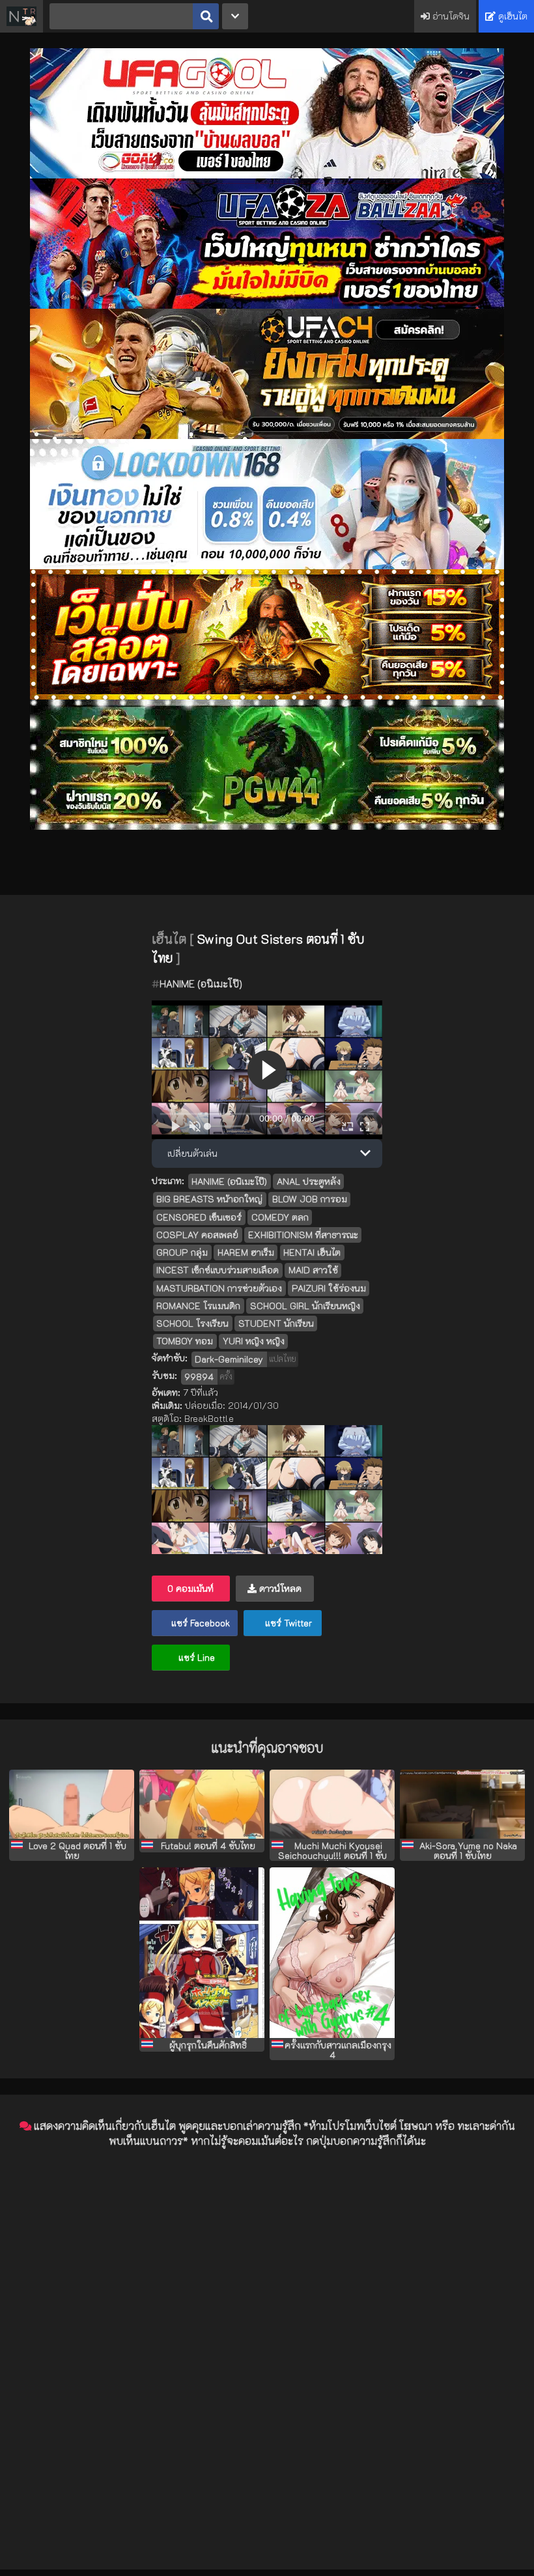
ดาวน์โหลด (279, 1588)
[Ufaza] (267, 305)
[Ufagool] (267, 175)
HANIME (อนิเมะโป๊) (201, 984)
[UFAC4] (267, 435)
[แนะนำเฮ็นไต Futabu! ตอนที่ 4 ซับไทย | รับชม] (202, 1804)
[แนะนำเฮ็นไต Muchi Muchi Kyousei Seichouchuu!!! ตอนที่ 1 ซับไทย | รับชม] (332, 1804)
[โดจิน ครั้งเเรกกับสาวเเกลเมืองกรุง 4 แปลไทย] (332, 1953)
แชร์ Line (195, 1657)
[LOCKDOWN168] (267, 566)
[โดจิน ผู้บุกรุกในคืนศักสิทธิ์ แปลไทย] (202, 1953)
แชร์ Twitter (287, 1623)
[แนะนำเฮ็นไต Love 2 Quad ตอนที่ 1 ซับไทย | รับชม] (72, 1804)
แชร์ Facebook (199, 1623)
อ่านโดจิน (450, 16)
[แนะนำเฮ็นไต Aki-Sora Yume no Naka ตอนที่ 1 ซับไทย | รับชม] (462, 1804)
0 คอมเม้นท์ (190, 1588)
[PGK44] (267, 696)
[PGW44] (267, 826)
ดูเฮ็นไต (512, 16)
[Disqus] (267, 2322)
